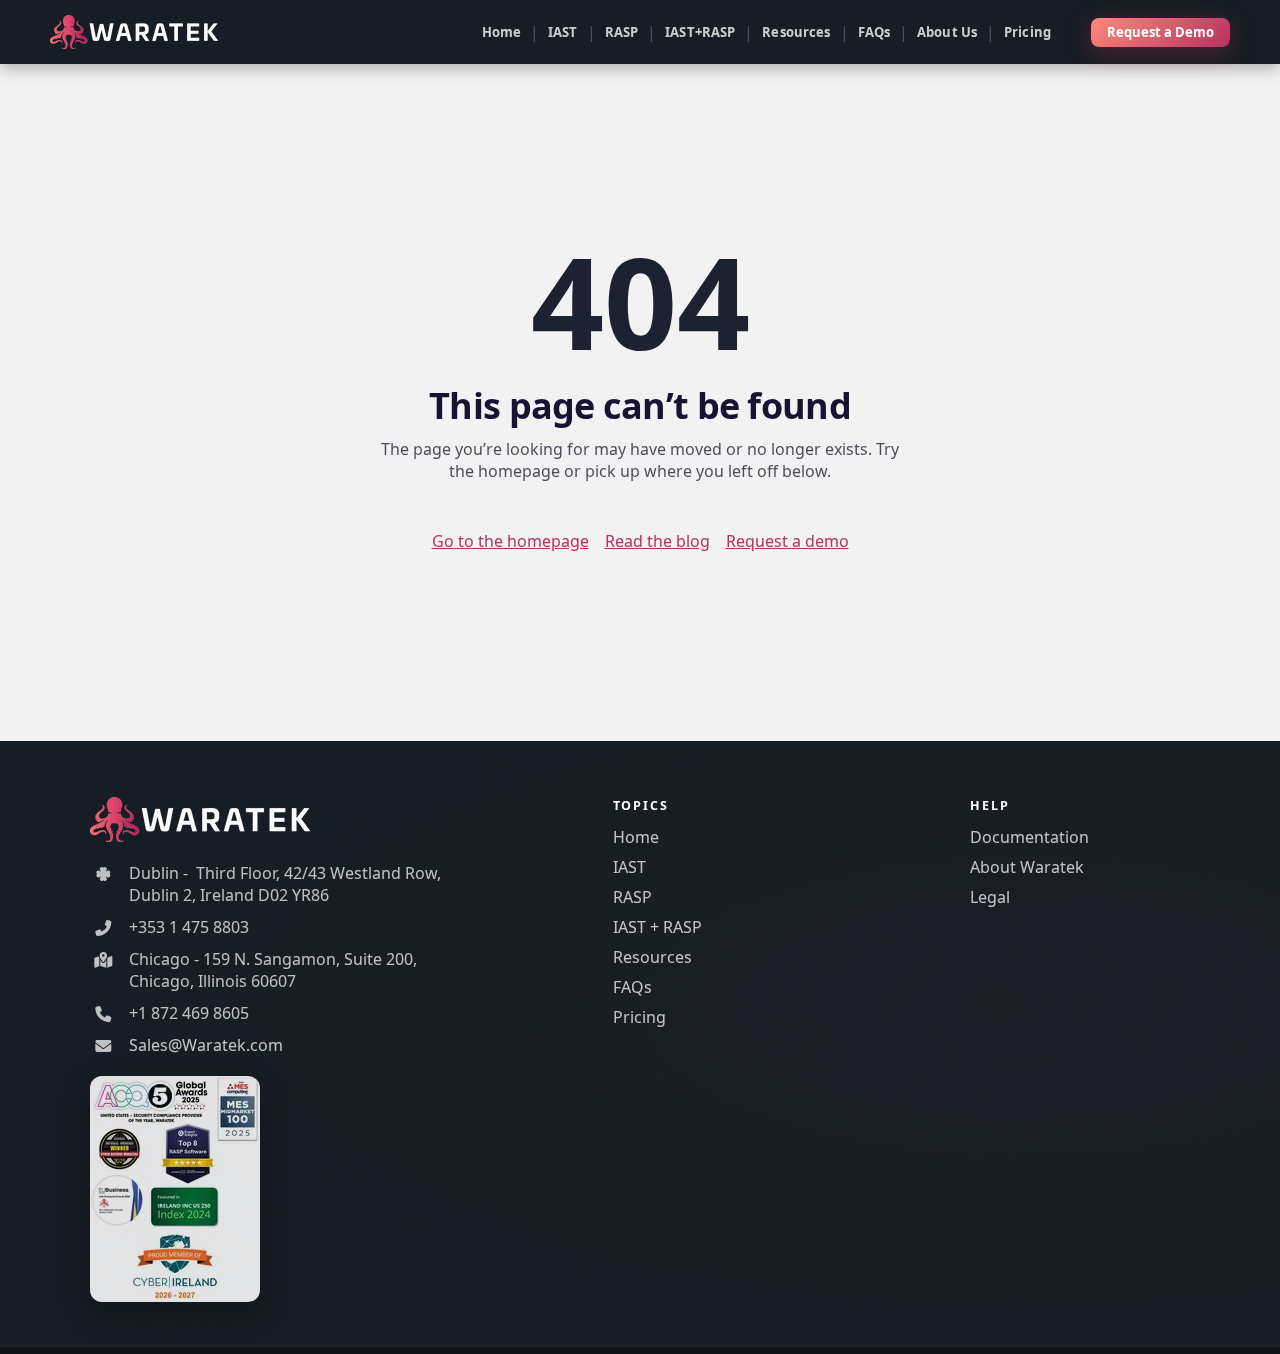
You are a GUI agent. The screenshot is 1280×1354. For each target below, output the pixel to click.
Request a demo (787, 541)
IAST (563, 32)
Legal (990, 897)
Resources (796, 32)
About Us (947, 32)
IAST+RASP (700, 32)
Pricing (1027, 32)
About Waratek (1027, 867)
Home (502, 32)
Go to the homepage (510, 541)
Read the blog (657, 541)
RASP (622, 32)
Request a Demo (1160, 32)
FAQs (874, 32)
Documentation (1029, 837)
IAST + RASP (657, 927)
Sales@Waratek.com (206, 1045)
